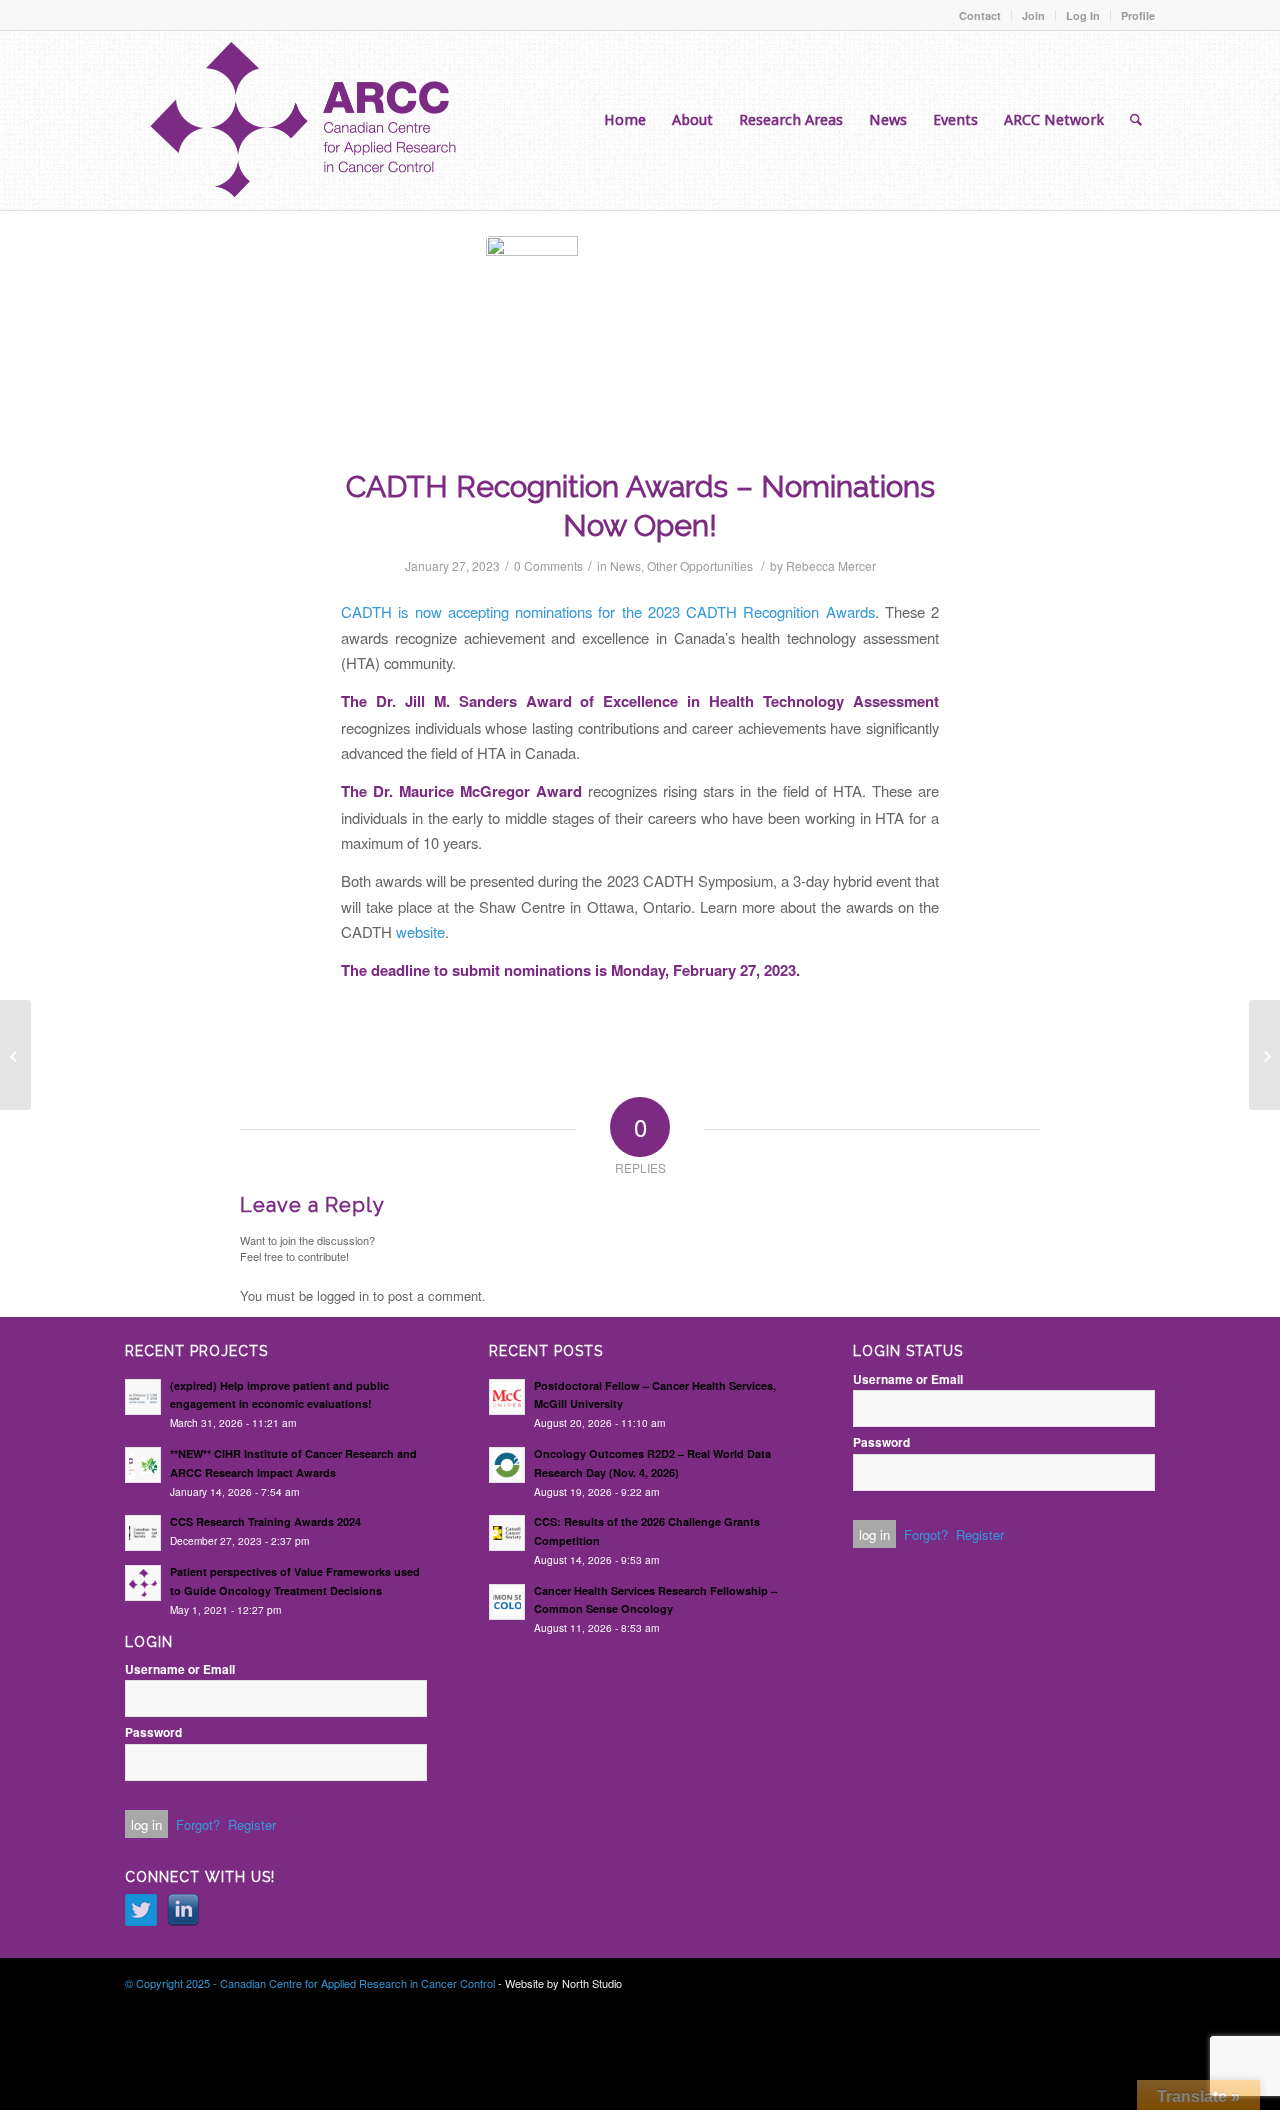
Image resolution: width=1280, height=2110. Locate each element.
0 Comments (548, 565)
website (420, 931)
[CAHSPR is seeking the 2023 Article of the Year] (1264, 1055)
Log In (1083, 15)
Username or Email (180, 1669)
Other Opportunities (700, 565)
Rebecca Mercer (831, 565)
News (625, 565)
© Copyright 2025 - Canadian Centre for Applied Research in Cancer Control (310, 1983)
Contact (980, 15)
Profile (1138, 15)
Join (1033, 15)
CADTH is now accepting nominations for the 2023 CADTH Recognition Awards (608, 611)
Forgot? (198, 1824)
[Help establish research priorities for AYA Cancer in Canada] (15, 1055)
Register (252, 1824)
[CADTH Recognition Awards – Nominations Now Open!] (640, 334)
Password (153, 1732)
